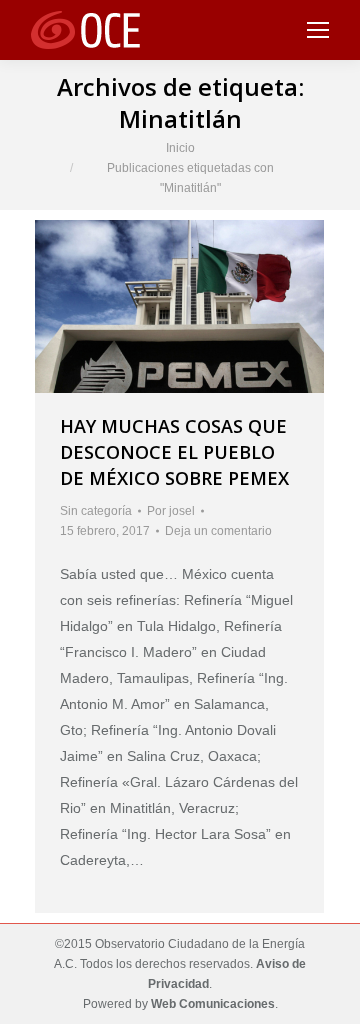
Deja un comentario (218, 531)
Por (171, 511)
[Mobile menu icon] (318, 30)
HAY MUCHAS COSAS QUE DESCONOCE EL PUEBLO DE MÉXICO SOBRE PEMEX (174, 452)
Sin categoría (96, 511)
